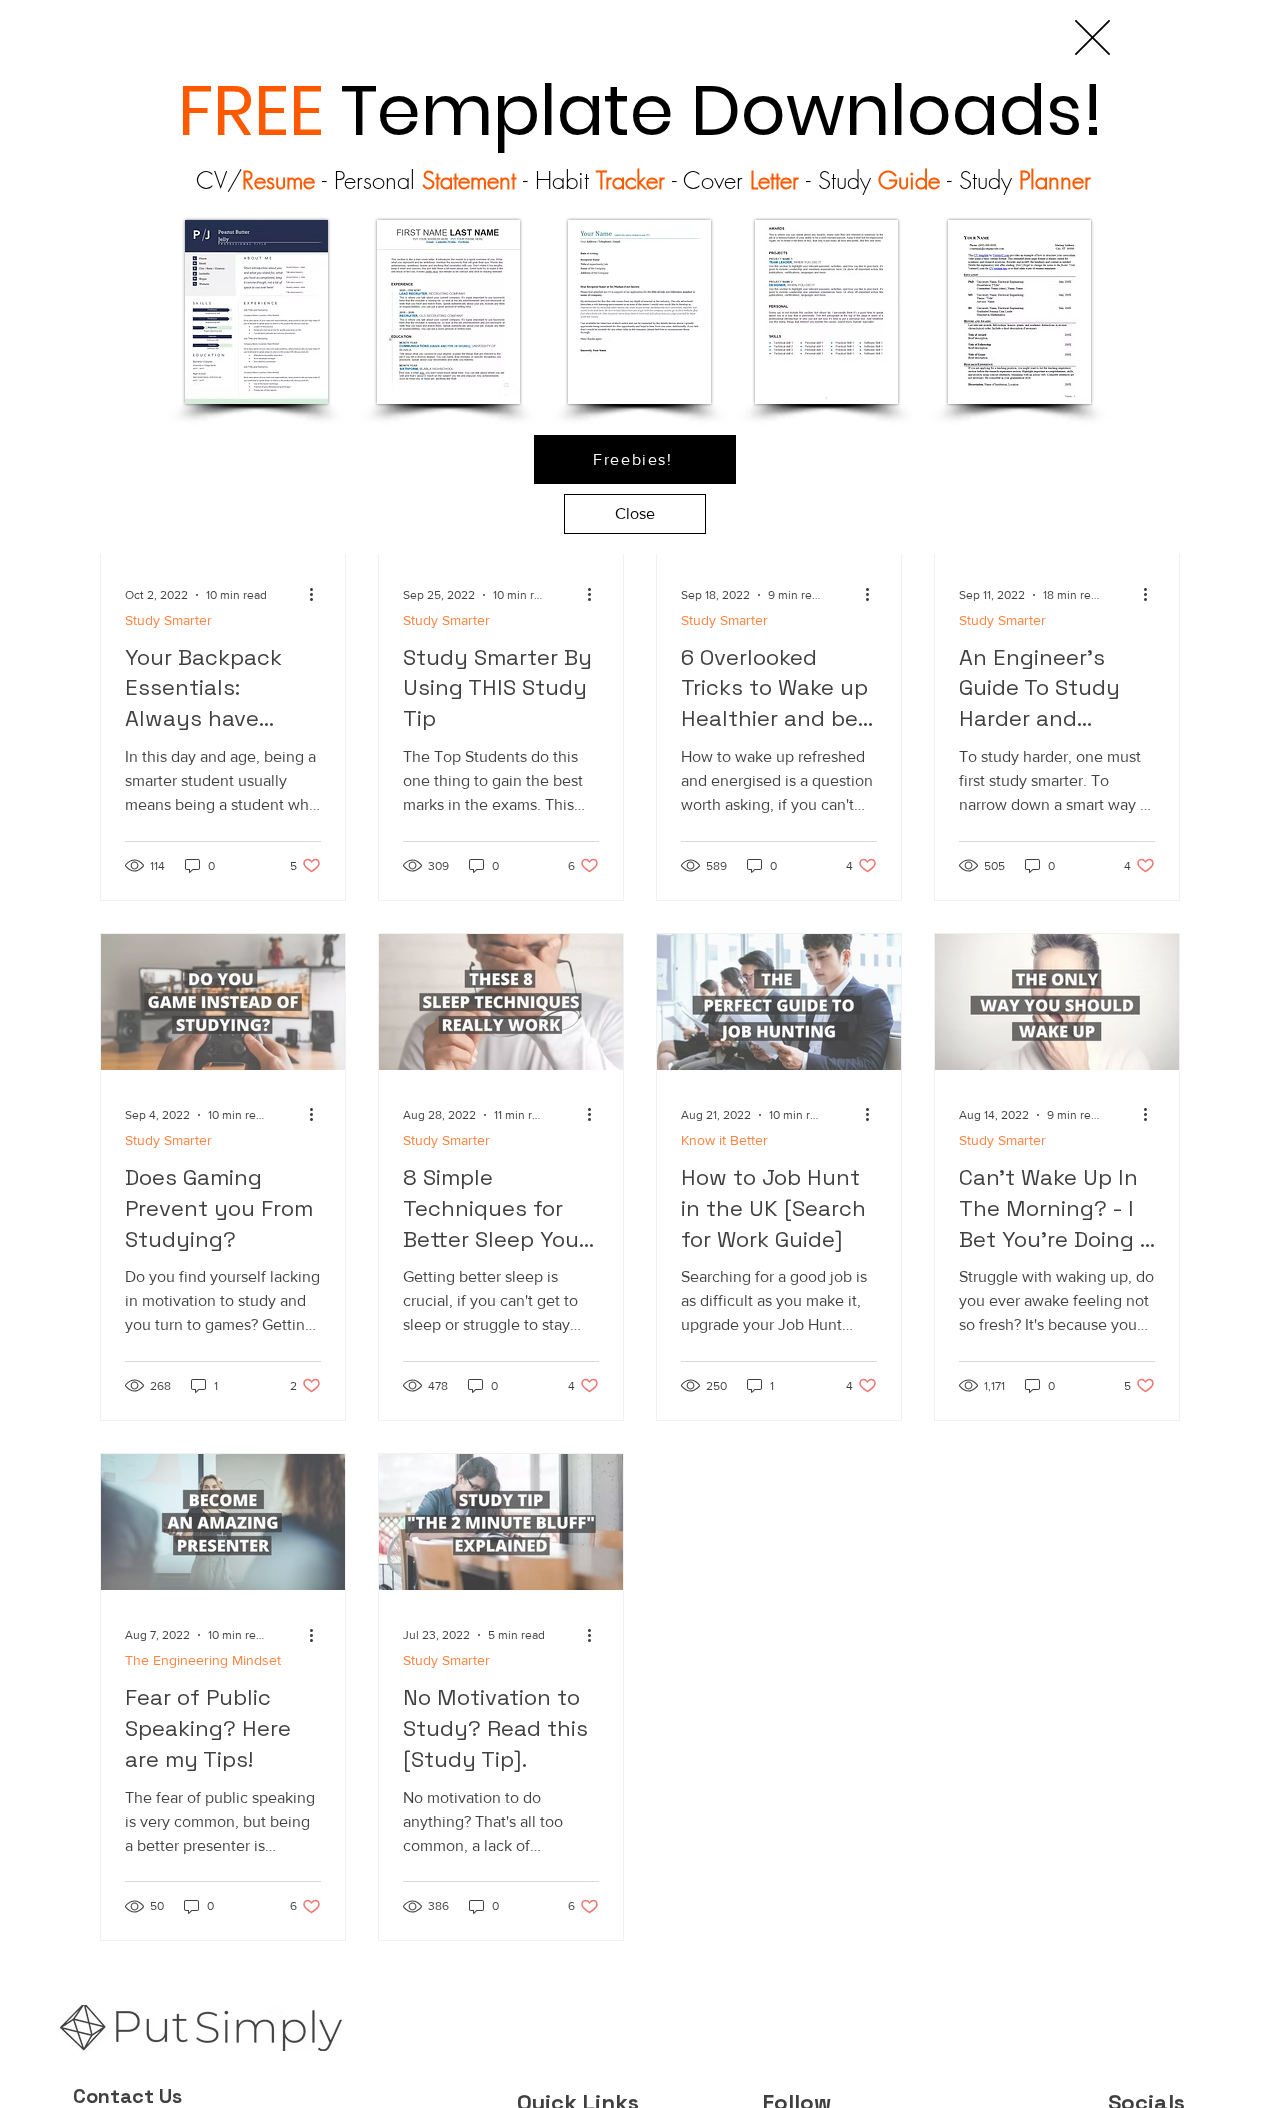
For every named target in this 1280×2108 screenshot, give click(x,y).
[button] (1092, 37)
